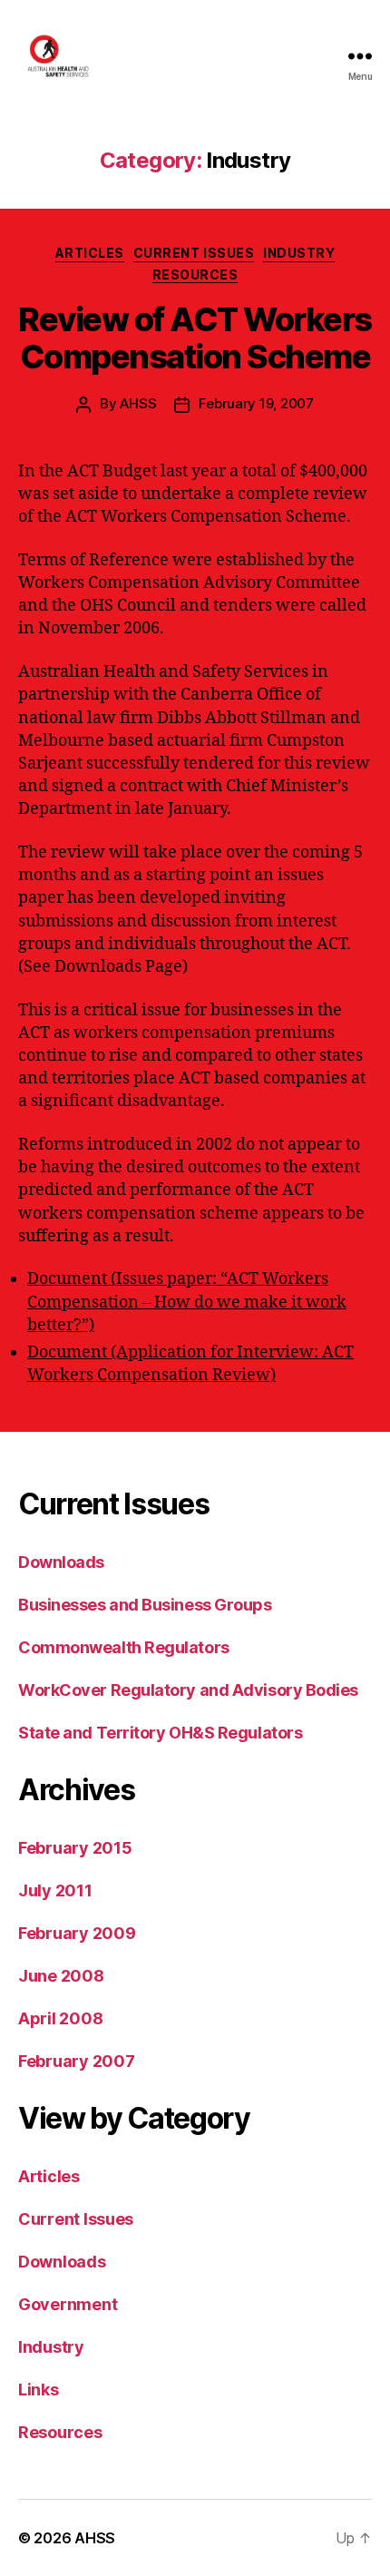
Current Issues (194, 253)
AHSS (138, 403)
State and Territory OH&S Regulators (160, 1733)
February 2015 (75, 1848)
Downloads (61, 1562)
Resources (195, 274)
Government (68, 2304)
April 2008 (60, 2018)
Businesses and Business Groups (145, 1605)
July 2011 (55, 1890)
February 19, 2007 (256, 403)
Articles (90, 253)
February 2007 (77, 2061)
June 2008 (61, 1976)
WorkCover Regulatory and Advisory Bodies (188, 1690)
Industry (299, 253)
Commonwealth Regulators (124, 1647)
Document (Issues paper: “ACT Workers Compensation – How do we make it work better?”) (187, 1302)
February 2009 (77, 1933)
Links (39, 2390)
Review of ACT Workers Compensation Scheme (195, 338)
